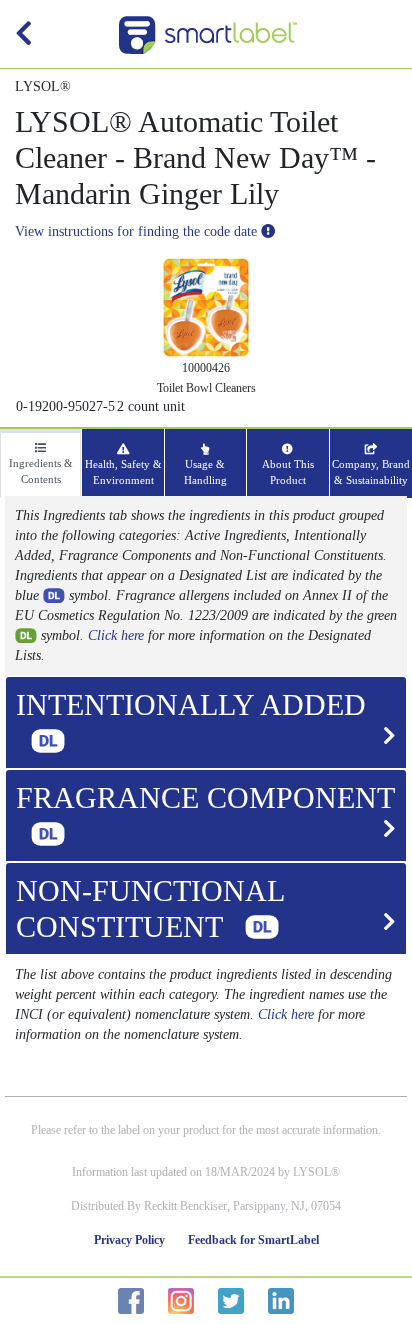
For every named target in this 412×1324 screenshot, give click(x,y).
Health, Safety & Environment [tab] (123, 472)
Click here (116, 635)
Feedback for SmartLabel (253, 1240)
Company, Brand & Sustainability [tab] (371, 472)
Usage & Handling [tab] (205, 472)
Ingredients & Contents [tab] (41, 471)
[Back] (24, 38)
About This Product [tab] (288, 472)
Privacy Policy (129, 1240)
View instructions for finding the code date (138, 231)
